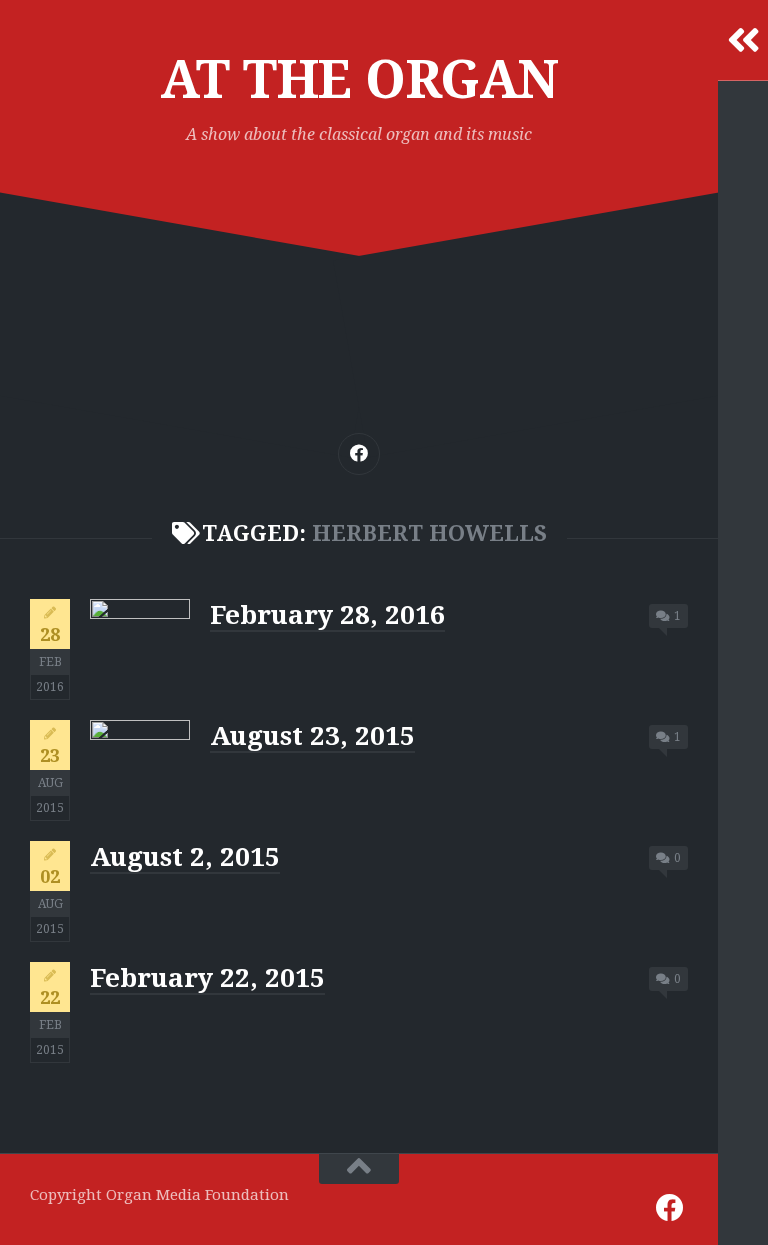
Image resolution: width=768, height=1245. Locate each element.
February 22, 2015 (207, 978)
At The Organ (359, 80)
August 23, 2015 (312, 736)
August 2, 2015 (185, 857)
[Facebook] (359, 454)
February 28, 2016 (327, 615)
